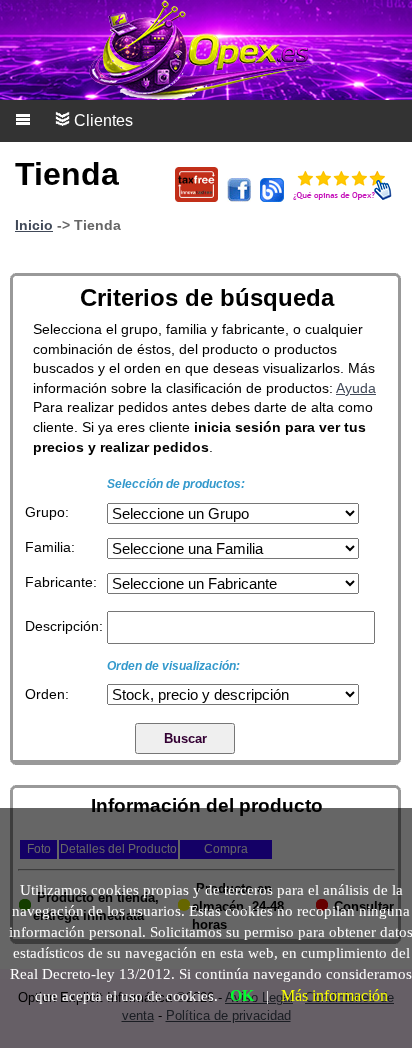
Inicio (34, 225)
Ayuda (356, 388)
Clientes (101, 120)
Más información (334, 995)
